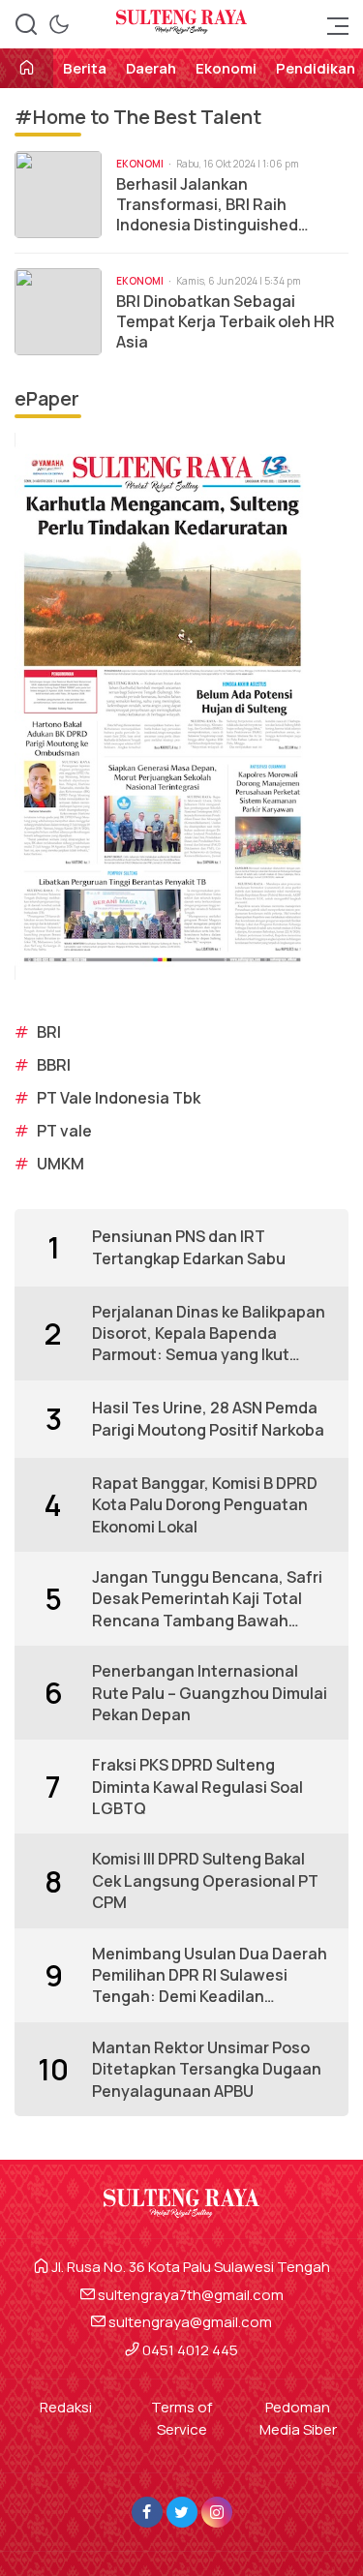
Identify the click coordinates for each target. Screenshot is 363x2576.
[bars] (332, 24)
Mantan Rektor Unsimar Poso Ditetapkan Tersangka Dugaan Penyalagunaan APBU (207, 2069)
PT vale (64, 1131)
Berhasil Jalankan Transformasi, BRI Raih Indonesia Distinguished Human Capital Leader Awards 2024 (229, 204)
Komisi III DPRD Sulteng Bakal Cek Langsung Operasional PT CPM (205, 1880)
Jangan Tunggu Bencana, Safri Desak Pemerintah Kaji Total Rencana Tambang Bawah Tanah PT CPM (207, 1599)
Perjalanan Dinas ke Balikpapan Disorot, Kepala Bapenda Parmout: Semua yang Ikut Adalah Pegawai (209, 1333)
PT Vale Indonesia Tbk (119, 1098)
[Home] (27, 69)
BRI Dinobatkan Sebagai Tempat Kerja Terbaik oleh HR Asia (226, 321)
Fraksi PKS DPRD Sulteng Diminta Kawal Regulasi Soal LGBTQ (197, 1787)
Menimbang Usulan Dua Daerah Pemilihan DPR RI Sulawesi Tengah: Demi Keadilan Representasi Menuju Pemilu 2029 (210, 1975)
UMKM (60, 1164)
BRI (49, 1032)
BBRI (54, 1065)
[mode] (59, 24)
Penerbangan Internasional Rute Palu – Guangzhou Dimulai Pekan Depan (210, 1693)
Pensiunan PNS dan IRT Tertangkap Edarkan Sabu (189, 1247)
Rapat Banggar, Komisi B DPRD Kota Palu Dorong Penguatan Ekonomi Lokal (205, 1505)
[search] (26, 24)
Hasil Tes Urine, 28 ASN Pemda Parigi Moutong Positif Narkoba (208, 1418)
